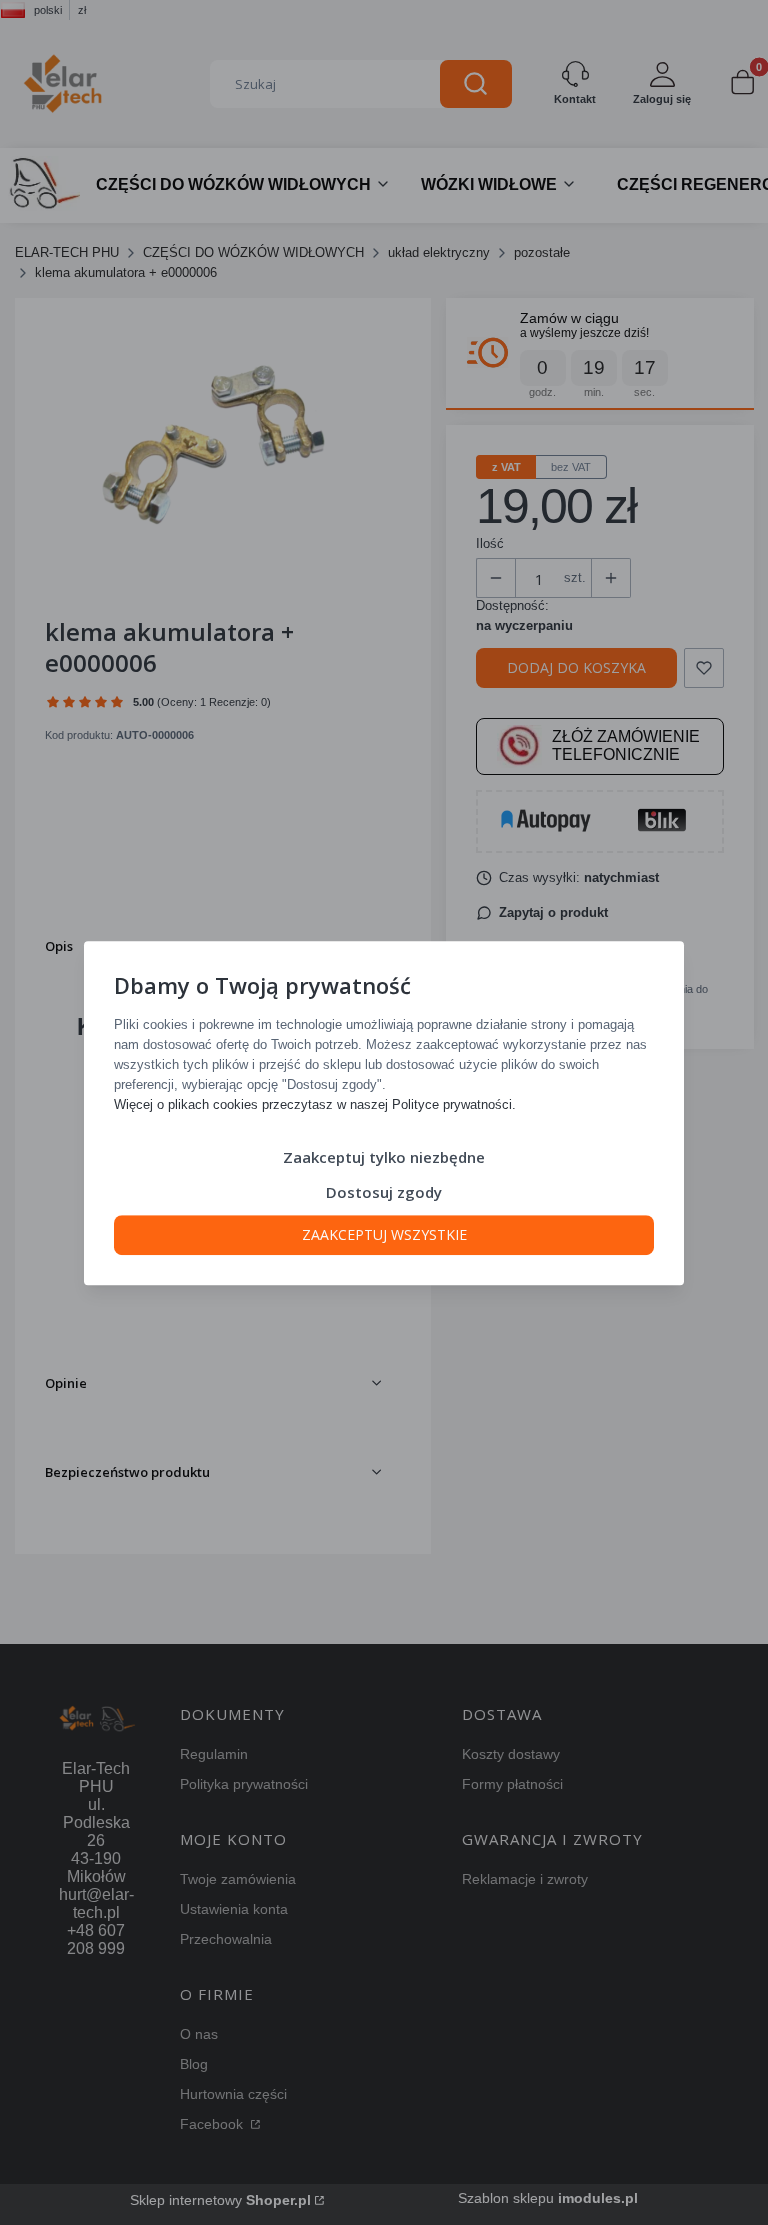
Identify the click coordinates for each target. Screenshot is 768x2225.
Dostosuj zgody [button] (384, 1191)
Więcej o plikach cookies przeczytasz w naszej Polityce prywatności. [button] (315, 1103)
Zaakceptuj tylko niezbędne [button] (384, 1156)
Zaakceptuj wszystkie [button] (384, 1233)
